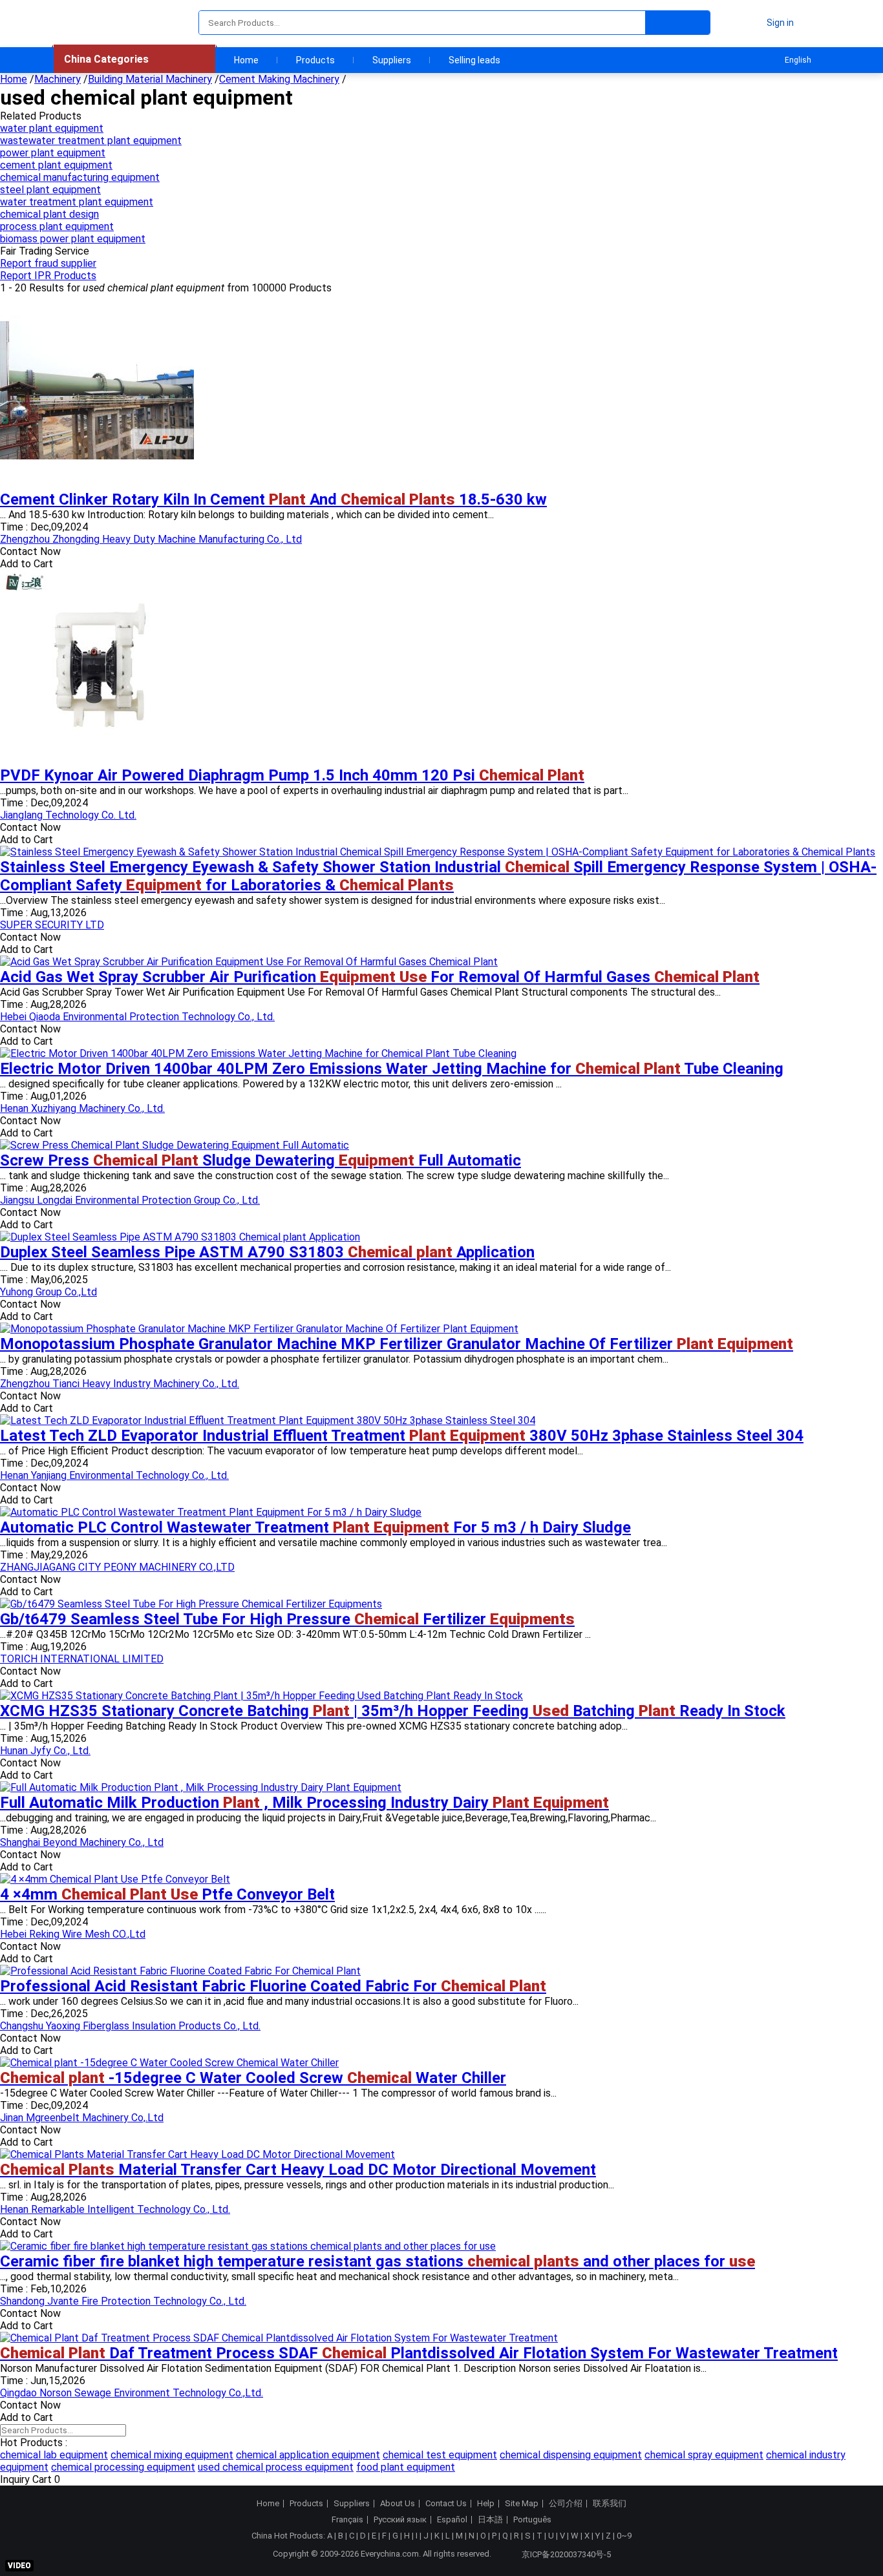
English (798, 60)
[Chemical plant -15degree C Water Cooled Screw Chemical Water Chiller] (169, 2063)
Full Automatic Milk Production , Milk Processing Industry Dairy (304, 1803)
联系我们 (610, 2504)
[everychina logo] (90, 23)
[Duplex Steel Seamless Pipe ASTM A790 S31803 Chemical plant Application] (180, 1237)
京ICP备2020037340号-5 (566, 2554)
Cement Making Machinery (279, 79)
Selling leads (474, 60)
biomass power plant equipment (73, 239)
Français (347, 2520)
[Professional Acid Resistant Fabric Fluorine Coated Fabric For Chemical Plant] (180, 1971)
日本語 (490, 2520)
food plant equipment (406, 2467)
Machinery (58, 79)
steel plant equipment (50, 190)
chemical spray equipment (704, 2455)
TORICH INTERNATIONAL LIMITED (82, 1659)
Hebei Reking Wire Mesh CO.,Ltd (73, 1934)
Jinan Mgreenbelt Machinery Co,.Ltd (82, 2118)
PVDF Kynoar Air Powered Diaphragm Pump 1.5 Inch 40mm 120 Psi (292, 775)
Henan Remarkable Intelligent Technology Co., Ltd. (115, 2209)
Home (246, 60)
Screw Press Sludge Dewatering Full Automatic (261, 1160)
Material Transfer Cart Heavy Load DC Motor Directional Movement (298, 2170)
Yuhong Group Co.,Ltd (48, 1292)
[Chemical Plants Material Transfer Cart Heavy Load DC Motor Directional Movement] (197, 2154)
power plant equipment (53, 153)
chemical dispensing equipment (571, 2455)
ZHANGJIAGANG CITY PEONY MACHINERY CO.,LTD (117, 1567)
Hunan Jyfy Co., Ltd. (45, 1751)
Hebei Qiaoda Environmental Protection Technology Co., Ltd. (137, 1017)
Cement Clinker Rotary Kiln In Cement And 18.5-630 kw (273, 499)
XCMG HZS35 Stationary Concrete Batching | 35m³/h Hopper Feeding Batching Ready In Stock (393, 1711)
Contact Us (446, 2504)
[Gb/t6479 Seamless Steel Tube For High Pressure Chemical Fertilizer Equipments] (191, 1604)
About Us (398, 2504)
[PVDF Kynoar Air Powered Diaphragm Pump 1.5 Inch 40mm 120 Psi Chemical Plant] (97, 760)
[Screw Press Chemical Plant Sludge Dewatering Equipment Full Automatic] (175, 1145)
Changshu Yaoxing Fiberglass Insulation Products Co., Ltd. (130, 2026)
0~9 (624, 2536)
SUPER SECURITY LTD (52, 925)
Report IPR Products (48, 276)
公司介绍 (566, 2504)
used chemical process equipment (276, 2467)
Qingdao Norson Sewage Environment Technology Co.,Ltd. (132, 2393)
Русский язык (400, 2520)
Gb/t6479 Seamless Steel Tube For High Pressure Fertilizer (287, 1619)
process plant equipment (57, 226)
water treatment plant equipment (77, 202)
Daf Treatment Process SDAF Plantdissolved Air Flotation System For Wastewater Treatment (419, 2353)
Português (532, 2520)
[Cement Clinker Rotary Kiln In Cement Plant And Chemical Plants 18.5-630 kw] (97, 484)
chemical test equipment (440, 2455)
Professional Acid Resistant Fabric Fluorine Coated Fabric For (273, 1986)
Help (486, 2504)
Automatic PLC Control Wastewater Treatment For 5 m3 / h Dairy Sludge (315, 1527)
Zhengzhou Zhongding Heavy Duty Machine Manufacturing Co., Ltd (151, 539)
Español (452, 2520)
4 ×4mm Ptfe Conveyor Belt (167, 1894)
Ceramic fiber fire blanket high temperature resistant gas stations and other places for (378, 2261)
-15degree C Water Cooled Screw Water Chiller (253, 2078)
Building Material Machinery (150, 79)
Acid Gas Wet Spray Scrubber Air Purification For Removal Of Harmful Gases (380, 977)
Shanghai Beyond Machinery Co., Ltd (82, 1842)
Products (315, 60)
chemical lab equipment (54, 2455)
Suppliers (392, 60)
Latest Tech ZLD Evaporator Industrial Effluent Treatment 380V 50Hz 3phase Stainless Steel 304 (402, 1436)
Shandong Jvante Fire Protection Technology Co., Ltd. (123, 2301)
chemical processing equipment (123, 2467)
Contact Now (30, 551)
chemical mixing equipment (172, 2455)
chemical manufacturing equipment (80, 177)
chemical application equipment (308, 2455)
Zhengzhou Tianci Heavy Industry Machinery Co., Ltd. (120, 1384)
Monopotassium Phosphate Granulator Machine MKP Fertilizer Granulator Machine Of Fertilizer (397, 1344)
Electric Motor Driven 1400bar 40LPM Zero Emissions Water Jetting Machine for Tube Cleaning (392, 1069)
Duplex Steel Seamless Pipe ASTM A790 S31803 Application (267, 1252)
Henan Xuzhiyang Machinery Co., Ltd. (82, 1108)
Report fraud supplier (48, 263)
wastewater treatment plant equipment (91, 141)
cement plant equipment (56, 165)
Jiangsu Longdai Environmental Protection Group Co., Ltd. (130, 1200)
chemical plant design (49, 214)
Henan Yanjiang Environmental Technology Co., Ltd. (114, 1475)
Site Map (522, 2504)
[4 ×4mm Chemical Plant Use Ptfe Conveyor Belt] (115, 1879)
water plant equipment (52, 128)
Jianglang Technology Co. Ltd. (68, 815)
